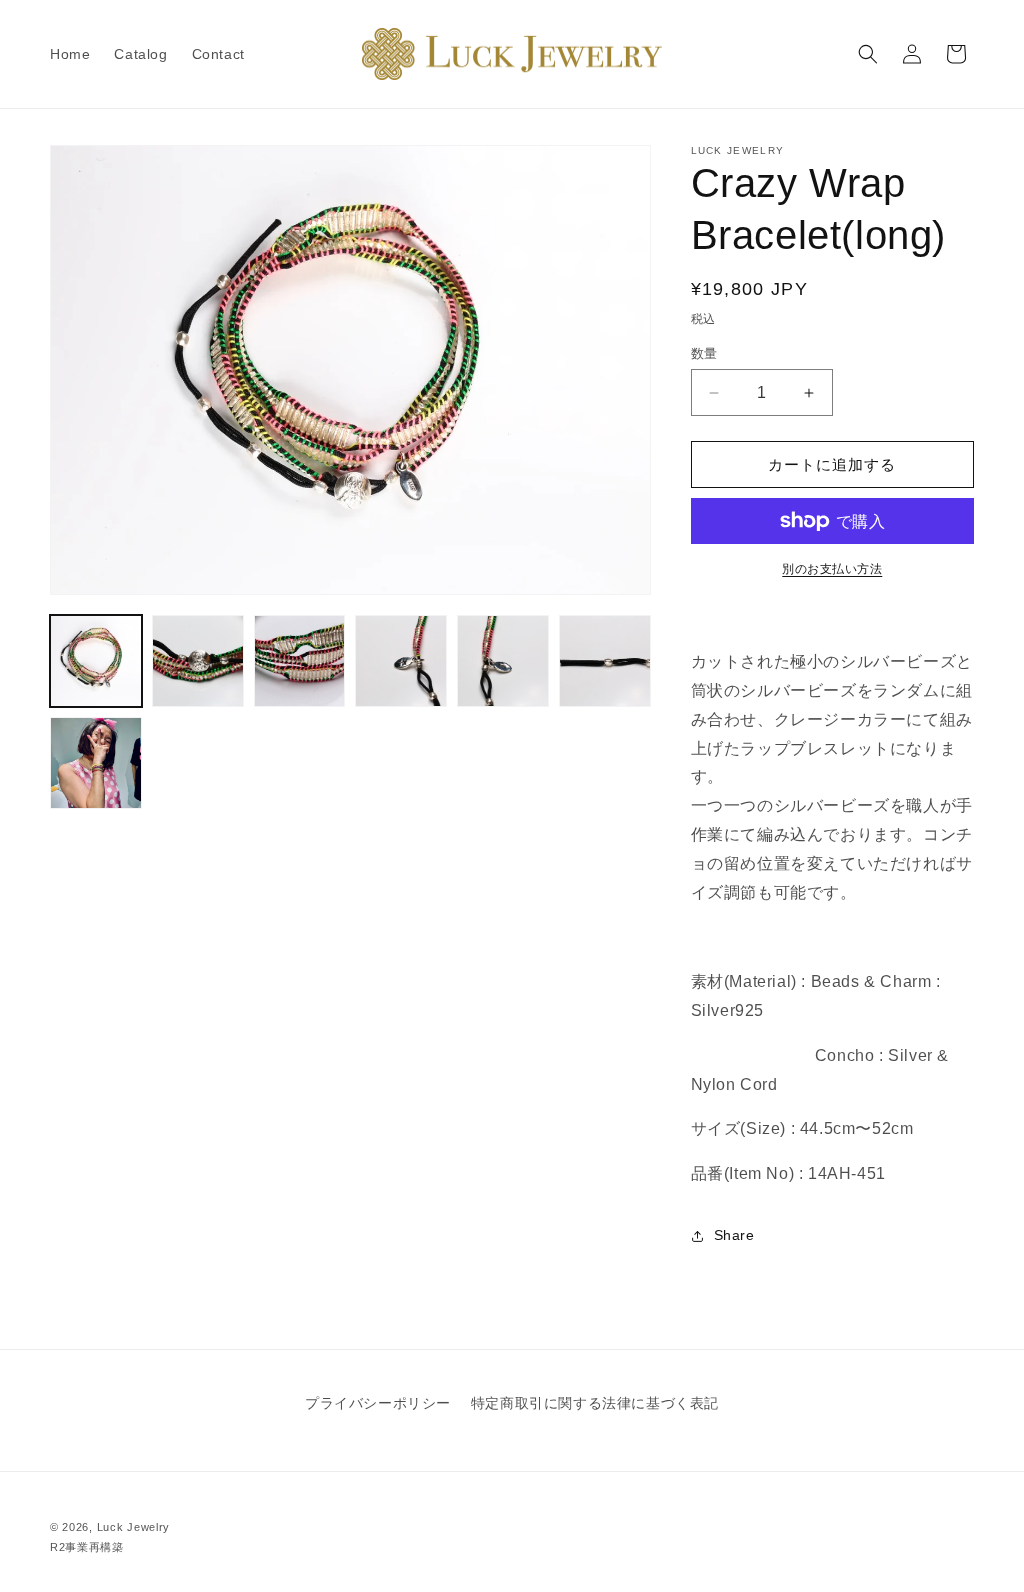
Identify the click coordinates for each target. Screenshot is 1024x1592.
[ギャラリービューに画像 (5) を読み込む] (503, 661)
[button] (868, 54)
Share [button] (734, 1235)
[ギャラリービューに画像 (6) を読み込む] (605, 661)
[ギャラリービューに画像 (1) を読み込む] (96, 661)
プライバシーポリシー (378, 1403)
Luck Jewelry (133, 1527)
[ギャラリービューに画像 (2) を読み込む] (198, 661)
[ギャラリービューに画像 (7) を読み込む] (96, 763)
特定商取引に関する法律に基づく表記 (595, 1403)
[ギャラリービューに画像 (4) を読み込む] (401, 661)
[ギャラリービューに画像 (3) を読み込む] (300, 661)
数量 (704, 353)
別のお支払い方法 (832, 569)
